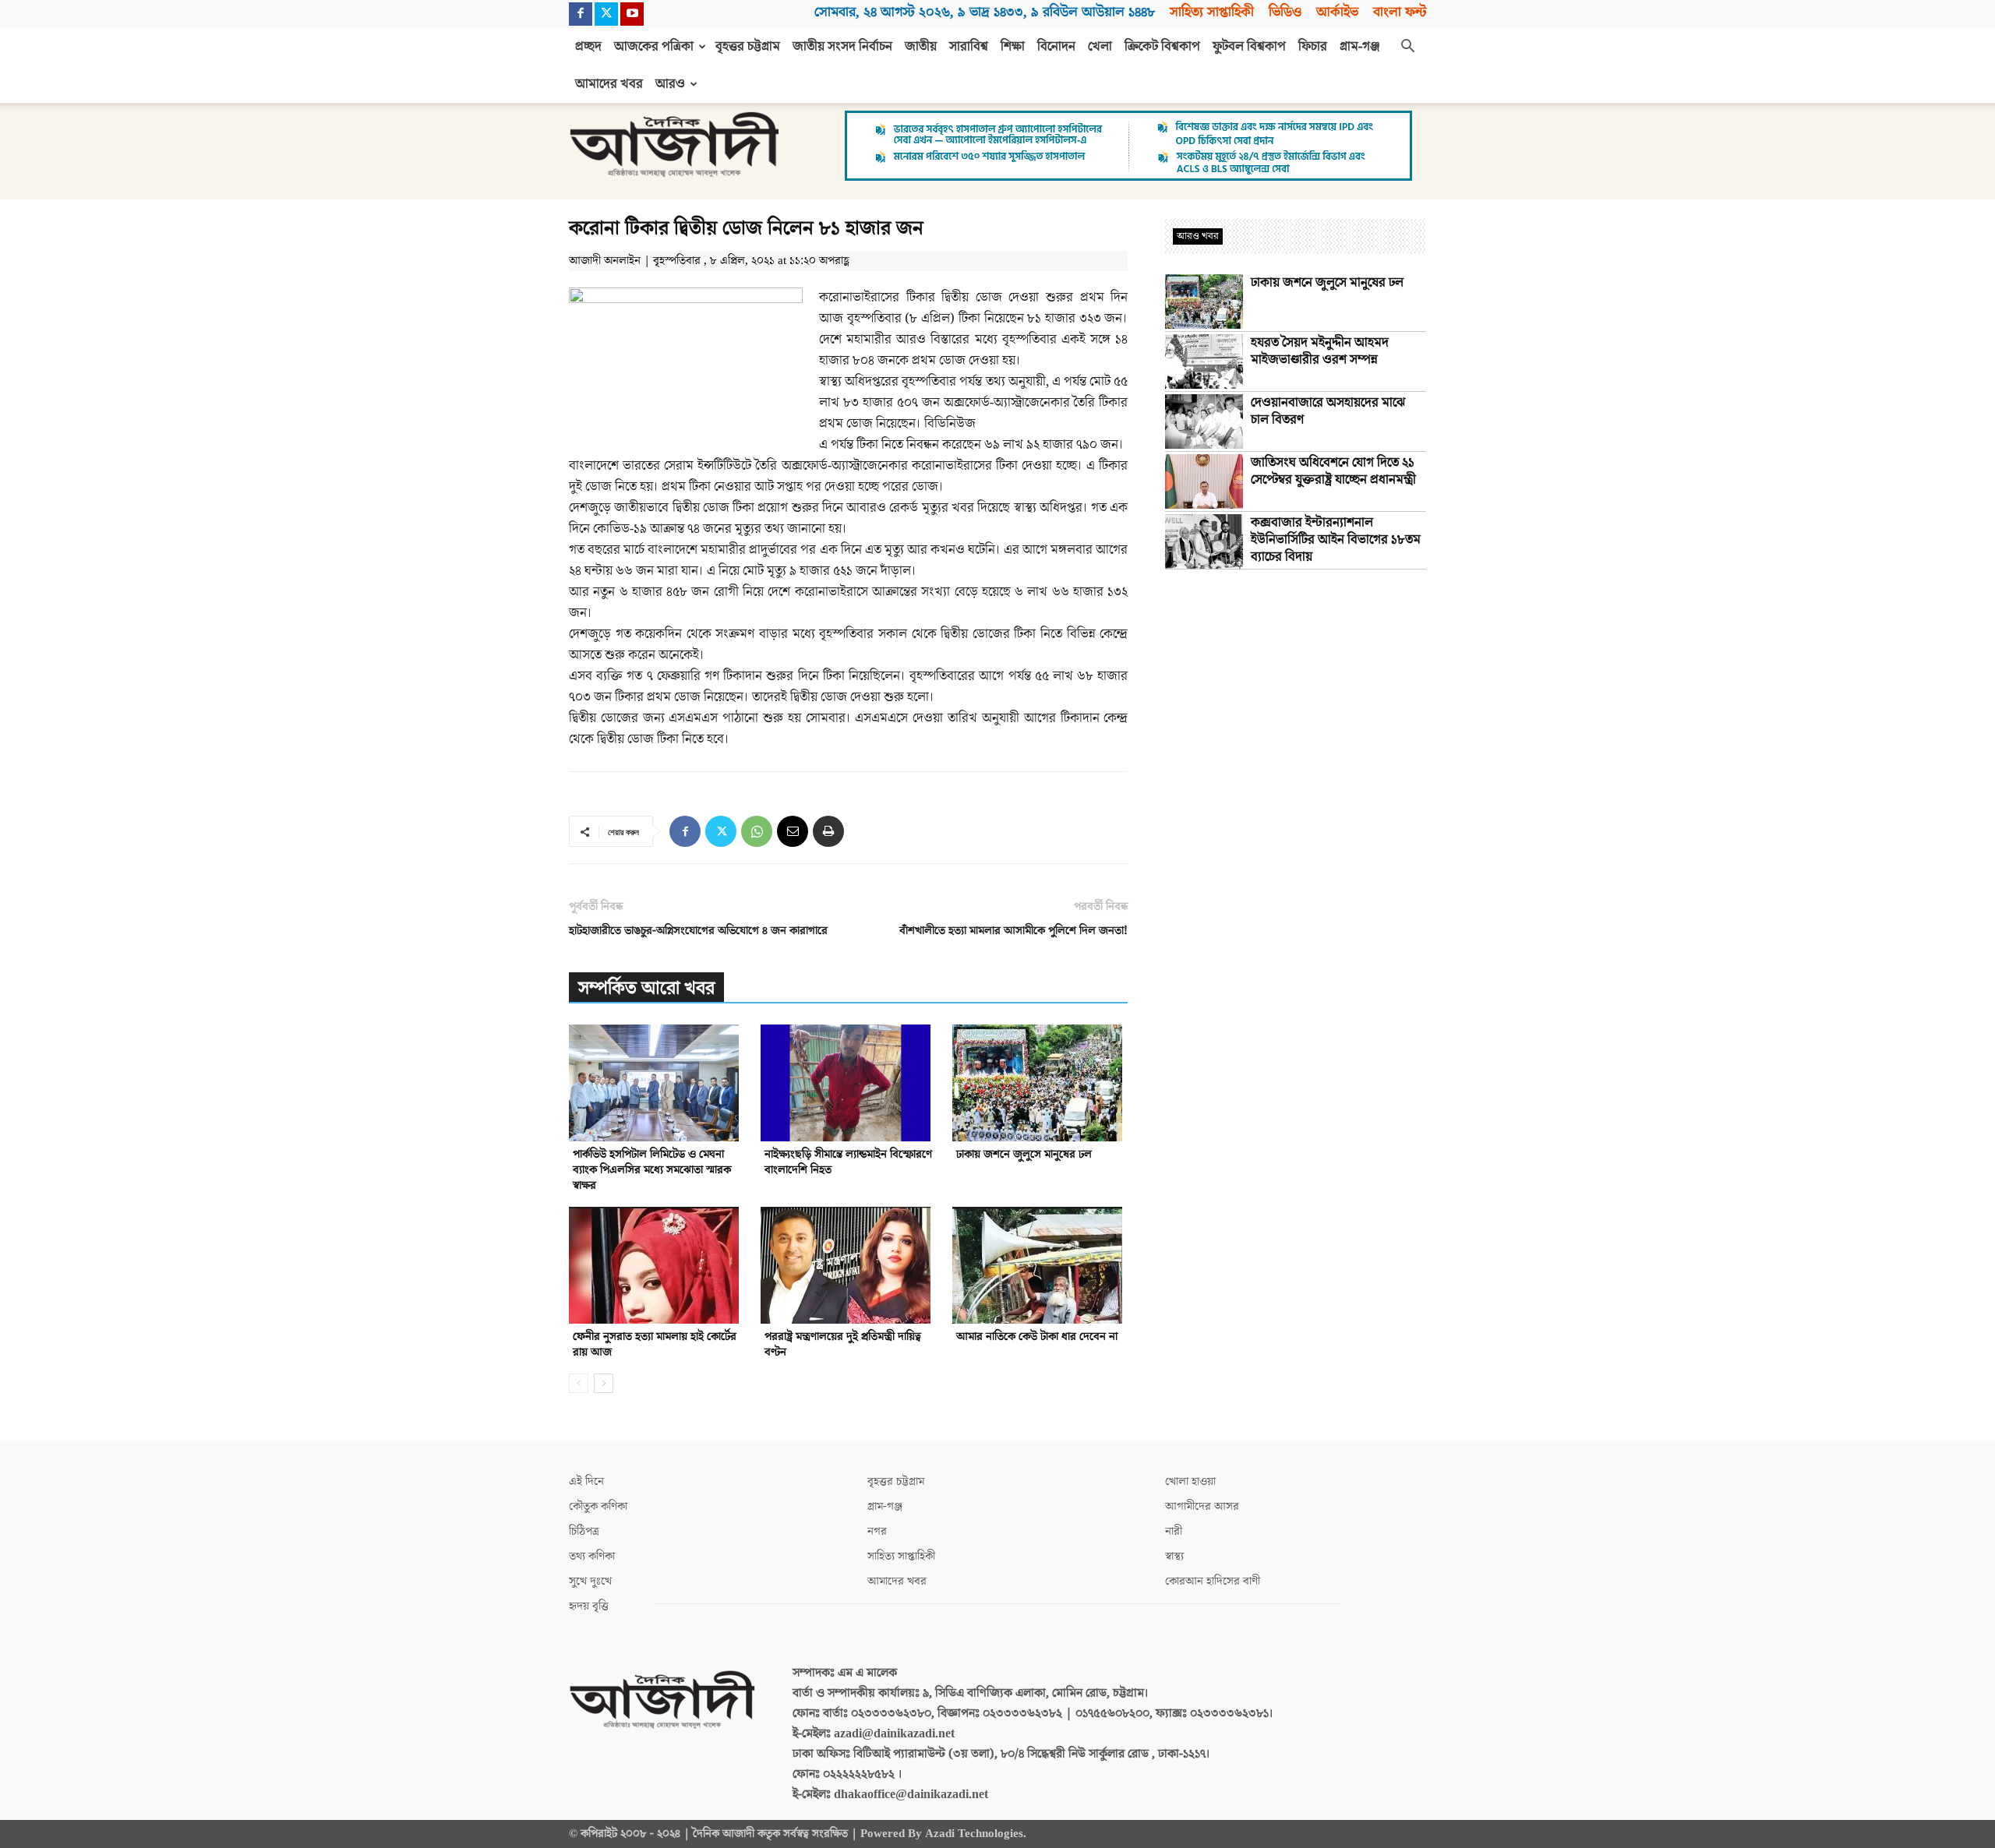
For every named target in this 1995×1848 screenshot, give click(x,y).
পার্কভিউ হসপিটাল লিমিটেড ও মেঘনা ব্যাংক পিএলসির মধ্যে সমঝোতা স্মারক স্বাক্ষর (652, 1170)
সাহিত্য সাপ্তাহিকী (1212, 12)
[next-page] (604, 1383)
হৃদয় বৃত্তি (589, 1606)
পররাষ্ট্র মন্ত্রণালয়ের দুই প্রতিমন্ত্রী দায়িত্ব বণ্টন (843, 1344)
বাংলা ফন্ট (1400, 12)
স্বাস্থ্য (1174, 1556)
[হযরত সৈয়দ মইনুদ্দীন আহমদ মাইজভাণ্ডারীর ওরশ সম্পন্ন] (1204, 361)
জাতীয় (921, 47)
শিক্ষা (1013, 47)
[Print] (828, 831)
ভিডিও (1285, 12)
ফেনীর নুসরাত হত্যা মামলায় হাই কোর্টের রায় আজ (655, 1344)
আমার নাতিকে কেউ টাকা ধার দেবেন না (1037, 1337)
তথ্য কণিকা (592, 1556)
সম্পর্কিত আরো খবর (646, 988)
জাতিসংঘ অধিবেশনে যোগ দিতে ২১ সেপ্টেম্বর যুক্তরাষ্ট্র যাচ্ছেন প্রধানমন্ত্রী (1333, 471)
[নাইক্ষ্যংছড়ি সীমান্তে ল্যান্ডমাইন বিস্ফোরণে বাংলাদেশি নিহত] (848, 1083)
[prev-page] (579, 1383)
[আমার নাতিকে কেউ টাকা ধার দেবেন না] (1040, 1265)
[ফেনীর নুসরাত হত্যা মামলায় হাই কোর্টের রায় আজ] (657, 1265)
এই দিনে (586, 1481)
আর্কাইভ (1337, 12)
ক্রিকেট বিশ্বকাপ (1162, 47)
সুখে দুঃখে (590, 1581)
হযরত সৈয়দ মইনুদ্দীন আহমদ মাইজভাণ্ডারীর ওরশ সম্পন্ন (1320, 351)
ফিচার (1313, 47)
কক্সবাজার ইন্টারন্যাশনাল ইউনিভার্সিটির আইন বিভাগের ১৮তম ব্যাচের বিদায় (1336, 540)
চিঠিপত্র (584, 1531)
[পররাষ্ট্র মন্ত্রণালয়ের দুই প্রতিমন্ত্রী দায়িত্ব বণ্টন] (848, 1265)
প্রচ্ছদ (588, 47)
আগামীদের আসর (1202, 1506)
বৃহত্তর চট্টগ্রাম (748, 47)
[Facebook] (581, 14)
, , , (985, 12)
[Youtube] (632, 14)
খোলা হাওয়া (1190, 1481)
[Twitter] (606, 14)
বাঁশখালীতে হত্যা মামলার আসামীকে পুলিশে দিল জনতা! (1013, 931)
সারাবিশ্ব (969, 47)
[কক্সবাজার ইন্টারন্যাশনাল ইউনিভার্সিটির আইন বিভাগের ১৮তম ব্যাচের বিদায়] (1204, 541)
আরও (670, 84)
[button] (1407, 48)
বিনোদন (1056, 47)
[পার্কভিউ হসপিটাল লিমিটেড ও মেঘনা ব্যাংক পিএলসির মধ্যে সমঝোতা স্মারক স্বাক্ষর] (657, 1083)
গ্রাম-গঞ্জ (1360, 47)
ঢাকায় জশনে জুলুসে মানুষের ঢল (1024, 1154)
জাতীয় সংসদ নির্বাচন (842, 47)
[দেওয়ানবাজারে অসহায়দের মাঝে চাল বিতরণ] (1204, 421)
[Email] (793, 831)
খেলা (1100, 47)
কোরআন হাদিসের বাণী (1213, 1581)
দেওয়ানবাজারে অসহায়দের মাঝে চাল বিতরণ (1328, 411)
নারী (1174, 1531)
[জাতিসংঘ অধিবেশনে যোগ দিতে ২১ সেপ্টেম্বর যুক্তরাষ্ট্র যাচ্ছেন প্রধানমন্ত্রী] (1204, 481)
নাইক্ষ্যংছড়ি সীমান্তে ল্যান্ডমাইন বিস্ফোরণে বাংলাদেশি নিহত (848, 1162)
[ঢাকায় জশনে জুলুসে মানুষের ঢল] (1040, 1083)
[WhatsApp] (757, 831)
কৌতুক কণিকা (598, 1506)
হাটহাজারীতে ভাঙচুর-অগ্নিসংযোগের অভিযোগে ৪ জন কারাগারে (698, 931)
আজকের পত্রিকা (654, 47)
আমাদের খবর (609, 84)
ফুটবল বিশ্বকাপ (1249, 47)
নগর (877, 1531)
